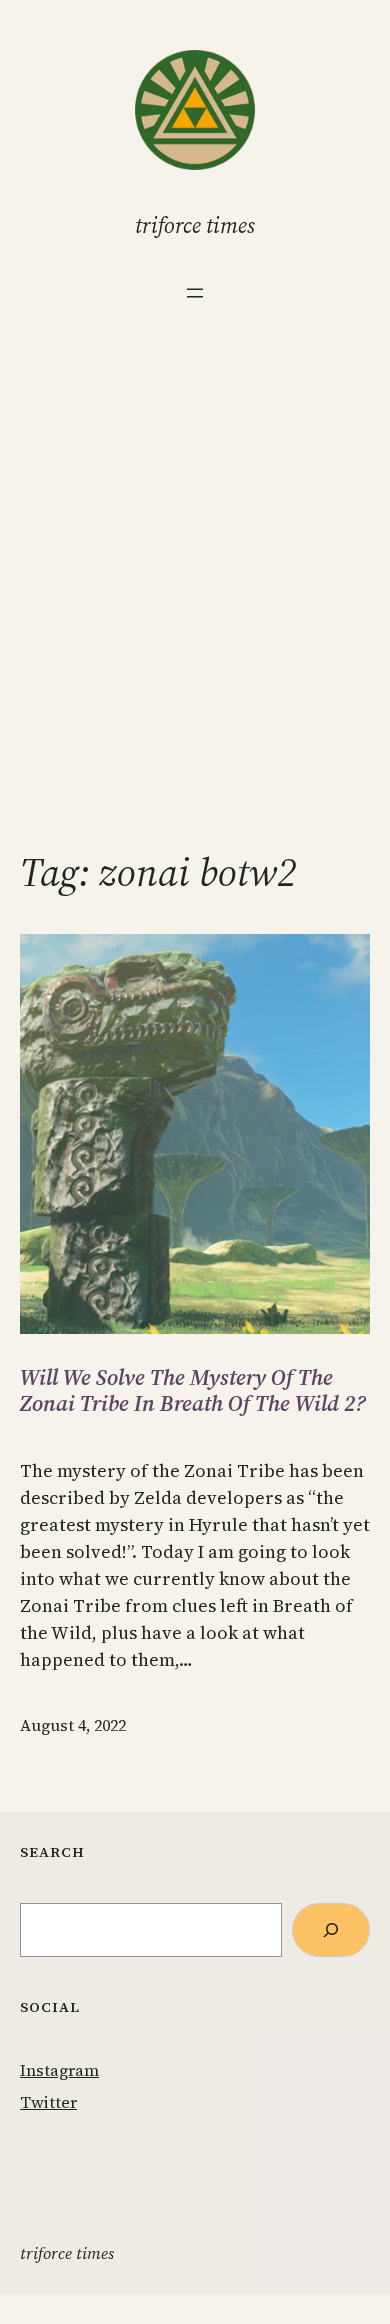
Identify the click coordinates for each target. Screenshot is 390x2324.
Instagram (59, 2070)
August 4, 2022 (73, 1725)
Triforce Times (195, 225)
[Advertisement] (195, 610)
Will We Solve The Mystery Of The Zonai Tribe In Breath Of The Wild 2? (193, 1390)
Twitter (48, 2102)
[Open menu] (195, 293)
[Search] (331, 1930)
